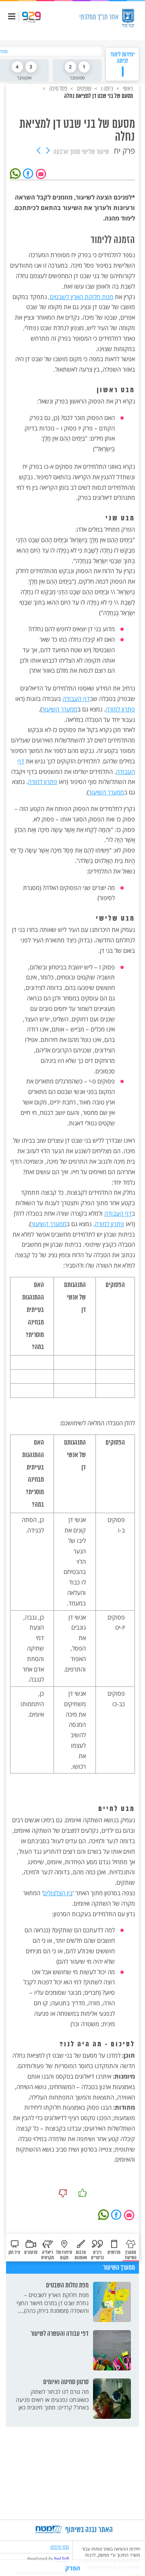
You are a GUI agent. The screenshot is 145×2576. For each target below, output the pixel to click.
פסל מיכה (58, 88)
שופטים (84, 88)
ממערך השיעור (60, 709)
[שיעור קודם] (48, 151)
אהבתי (83, 2193)
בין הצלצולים (58, 1893)
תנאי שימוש (60, 2547)
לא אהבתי (63, 2193)
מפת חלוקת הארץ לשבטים (82, 297)
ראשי (127, 88)
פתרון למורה (120, 709)
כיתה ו (107, 88)
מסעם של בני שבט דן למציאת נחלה (98, 96)
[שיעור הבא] (39, 151)
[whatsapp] (17, 173)
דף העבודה (76, 699)
